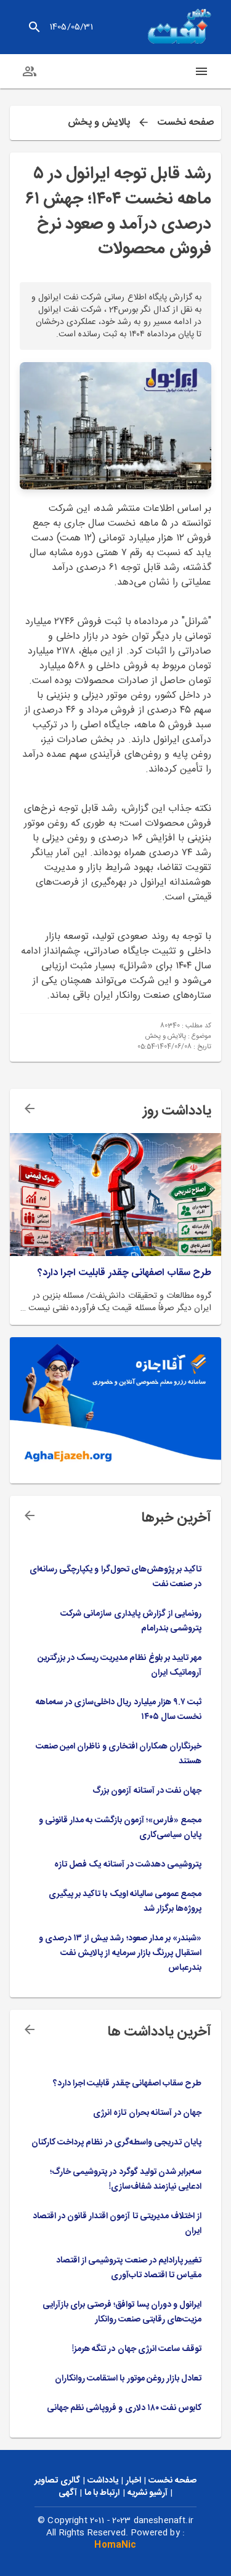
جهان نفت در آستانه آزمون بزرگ (147, 1791)
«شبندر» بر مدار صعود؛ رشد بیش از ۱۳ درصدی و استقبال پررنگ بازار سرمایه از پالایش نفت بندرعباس (120, 1953)
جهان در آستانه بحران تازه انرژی (147, 2113)
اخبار (133, 2481)
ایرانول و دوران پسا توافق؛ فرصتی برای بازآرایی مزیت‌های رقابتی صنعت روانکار (122, 2312)
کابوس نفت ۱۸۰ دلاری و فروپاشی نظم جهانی (124, 2408)
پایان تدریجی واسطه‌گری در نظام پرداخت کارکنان (116, 2143)
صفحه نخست (185, 123)
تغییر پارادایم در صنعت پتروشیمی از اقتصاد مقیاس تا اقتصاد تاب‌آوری (129, 2268)
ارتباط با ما (102, 2493)
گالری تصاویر (57, 2481)
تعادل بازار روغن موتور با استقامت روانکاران (128, 2379)
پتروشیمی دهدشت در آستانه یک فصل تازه (128, 1865)
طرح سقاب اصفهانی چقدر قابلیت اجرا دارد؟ (124, 1273)
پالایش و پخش (99, 123)
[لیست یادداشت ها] (30, 1108)
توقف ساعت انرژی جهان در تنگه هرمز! (137, 2349)
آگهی (68, 2493)
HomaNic (115, 2545)
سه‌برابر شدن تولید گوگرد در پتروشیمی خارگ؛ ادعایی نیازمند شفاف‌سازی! (126, 2179)
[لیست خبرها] (30, 1515)
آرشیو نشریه (148, 2493)
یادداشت (103, 2481)
